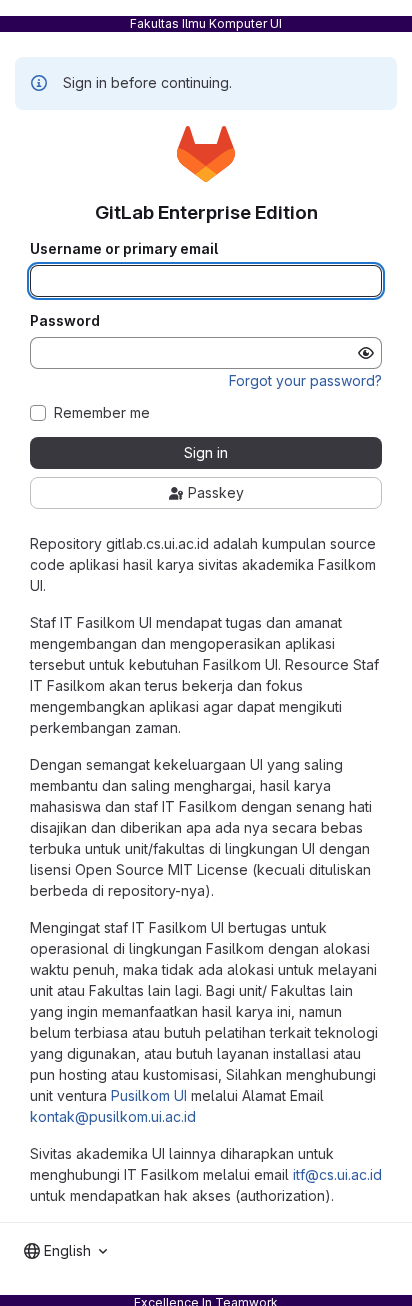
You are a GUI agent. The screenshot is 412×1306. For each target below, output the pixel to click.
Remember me (102, 413)
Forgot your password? (305, 380)
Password (65, 321)
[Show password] (366, 353)
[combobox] (65, 1251)
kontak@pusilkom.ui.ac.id (113, 1116)
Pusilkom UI (149, 1095)
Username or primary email (124, 249)
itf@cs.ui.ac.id (337, 1174)
